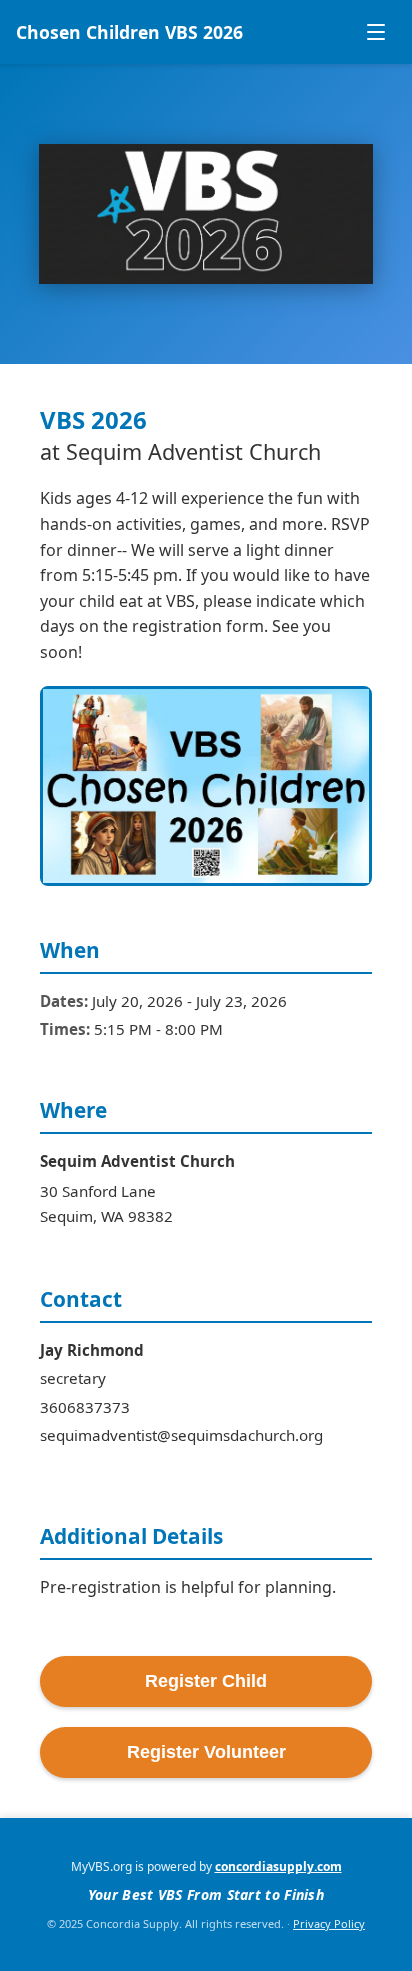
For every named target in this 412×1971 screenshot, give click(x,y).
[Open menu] (376, 32)
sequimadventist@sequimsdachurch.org (181, 1435)
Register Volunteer (206, 1752)
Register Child (206, 1681)
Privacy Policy (329, 1923)
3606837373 (85, 1407)
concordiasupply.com (278, 1866)
